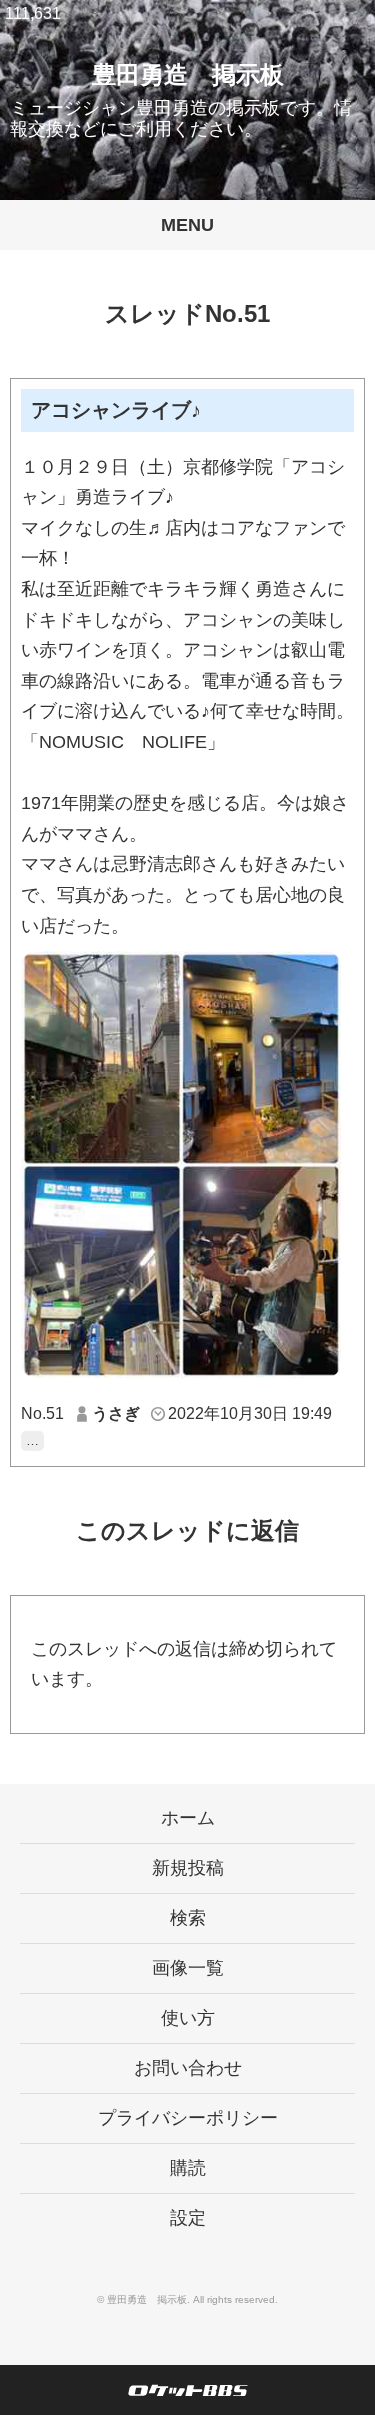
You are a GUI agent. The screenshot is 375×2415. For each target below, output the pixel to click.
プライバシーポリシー (188, 2118)
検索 (188, 1918)
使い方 (188, 2018)
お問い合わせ (188, 2068)
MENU (187, 225)
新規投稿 (188, 1868)
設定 (188, 2218)
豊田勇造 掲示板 (188, 74)
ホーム (188, 1818)
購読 (188, 2168)
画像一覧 (188, 1968)
